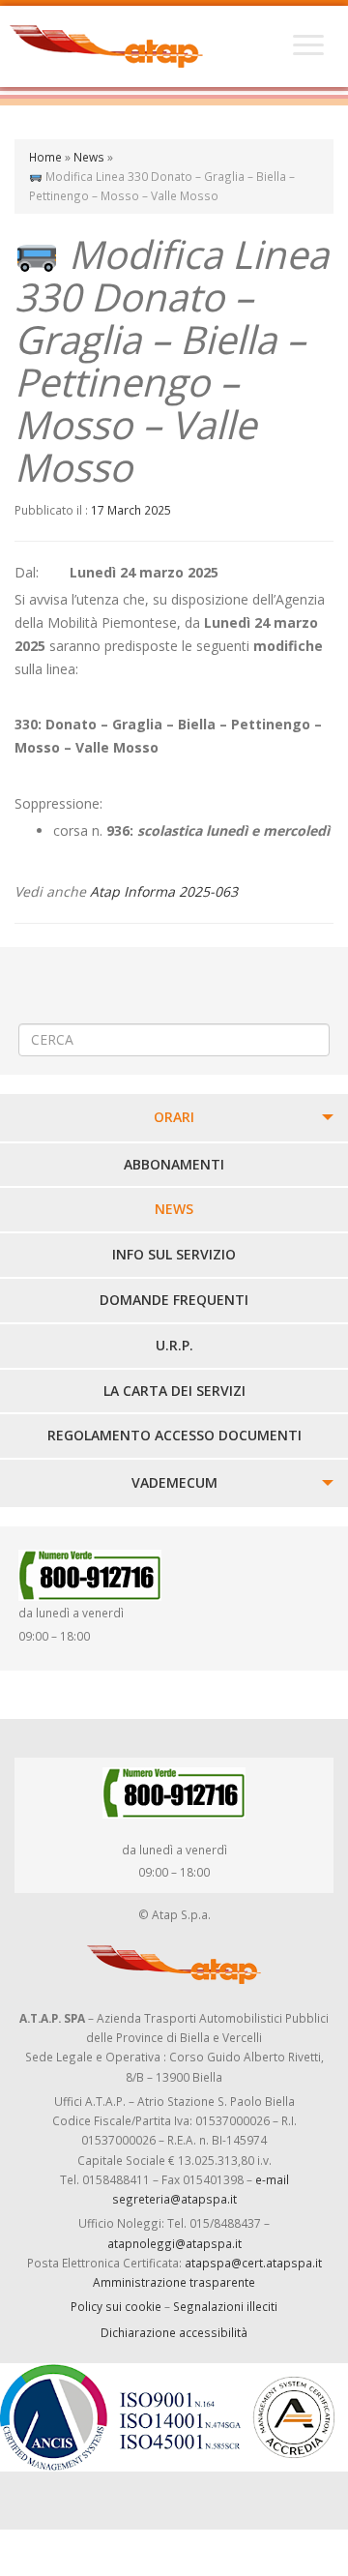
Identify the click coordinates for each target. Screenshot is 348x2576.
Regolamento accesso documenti (174, 1435)
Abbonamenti (174, 1164)
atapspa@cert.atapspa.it (253, 2263)
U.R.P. (174, 1345)
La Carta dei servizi (174, 1391)
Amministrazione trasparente (174, 2282)
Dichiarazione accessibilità (174, 2332)
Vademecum (174, 1482)
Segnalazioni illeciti (225, 2306)
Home (45, 157)
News (89, 157)
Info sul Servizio (174, 1254)
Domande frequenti (174, 1300)
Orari (174, 1117)
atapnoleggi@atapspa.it (174, 2243)
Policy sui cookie (116, 2306)
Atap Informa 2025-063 (164, 891)
